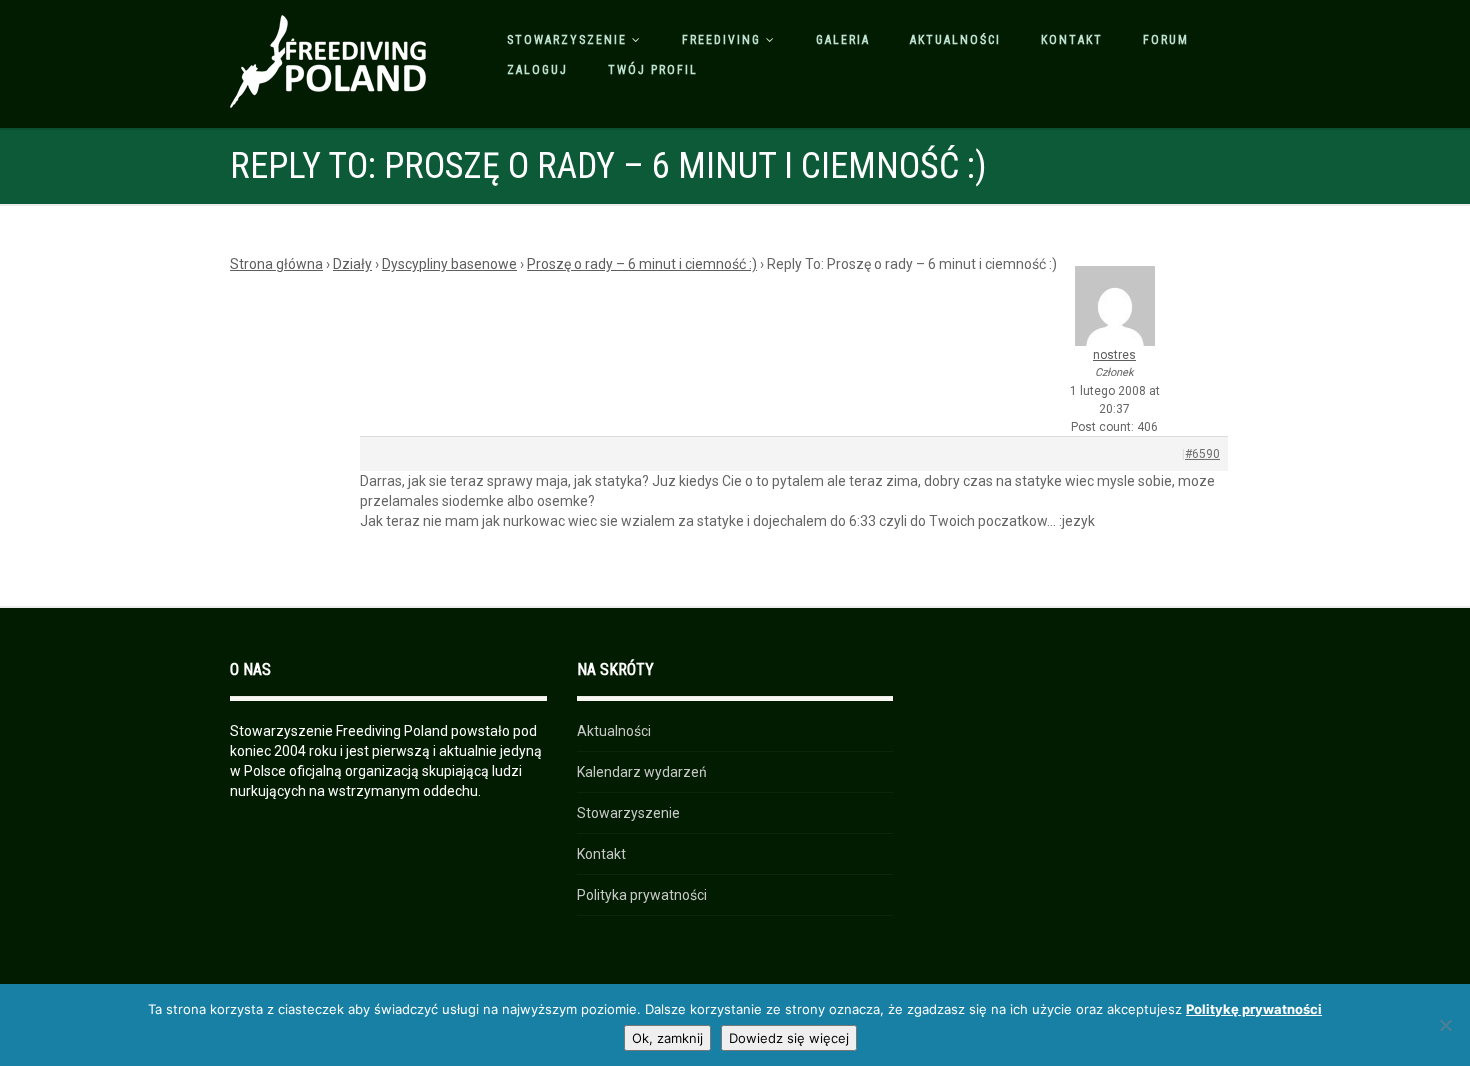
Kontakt (1072, 40)
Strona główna (276, 264)
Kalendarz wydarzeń (642, 772)
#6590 (1202, 454)
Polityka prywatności (642, 895)
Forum (1166, 40)
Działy (352, 264)
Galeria (843, 40)
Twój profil (653, 70)
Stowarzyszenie (567, 40)
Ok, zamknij (667, 1038)
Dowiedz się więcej (789, 1038)
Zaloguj (537, 70)
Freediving (721, 40)
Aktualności (955, 40)
